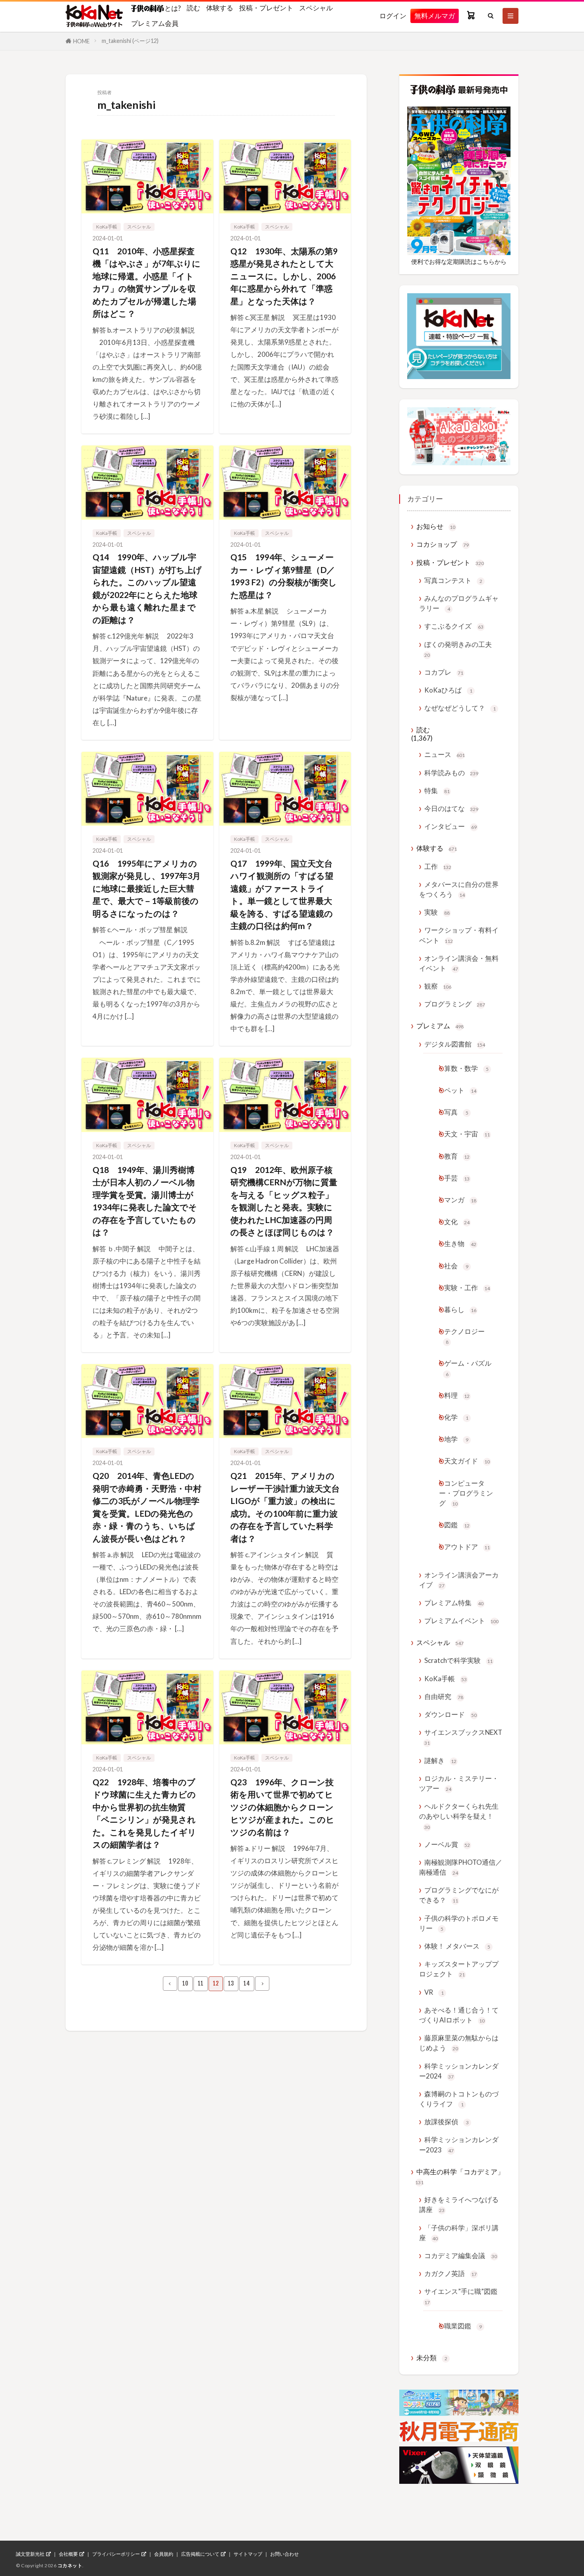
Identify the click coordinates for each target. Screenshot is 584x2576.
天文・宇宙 (467, 1134)
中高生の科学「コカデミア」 (460, 2176)
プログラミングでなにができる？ (459, 1895)
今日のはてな (451, 808)
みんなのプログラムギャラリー (459, 603)
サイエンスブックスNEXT (463, 1737)
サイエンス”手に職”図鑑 (461, 2296)
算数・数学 (466, 1068)
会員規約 (164, 2554)
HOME (81, 41)
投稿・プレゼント (266, 8)
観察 (438, 986)
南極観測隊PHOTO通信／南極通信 (461, 1867)
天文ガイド (467, 1461)
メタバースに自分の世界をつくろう (459, 889)
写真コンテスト (453, 580)
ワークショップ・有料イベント (459, 935)
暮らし (460, 1309)
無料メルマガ (435, 16)
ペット (460, 1090)
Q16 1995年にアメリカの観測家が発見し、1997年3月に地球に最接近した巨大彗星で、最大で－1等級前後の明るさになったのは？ (147, 888)
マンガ (460, 1200)
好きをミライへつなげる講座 (459, 2204)
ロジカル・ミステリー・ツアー (459, 1783)
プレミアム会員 (155, 23)
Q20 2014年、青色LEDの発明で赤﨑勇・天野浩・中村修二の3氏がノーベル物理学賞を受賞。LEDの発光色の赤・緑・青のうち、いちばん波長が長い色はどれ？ (147, 1507)
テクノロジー (464, 1336)
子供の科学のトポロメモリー (459, 1923)
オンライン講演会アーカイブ (459, 1580)
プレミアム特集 (454, 1603)
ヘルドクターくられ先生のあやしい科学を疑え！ (459, 1816)
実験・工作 (467, 1288)
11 (201, 1983)
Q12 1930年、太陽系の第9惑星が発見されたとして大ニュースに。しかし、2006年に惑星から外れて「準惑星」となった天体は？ (284, 276)
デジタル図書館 (455, 1044)
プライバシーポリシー (116, 2554)
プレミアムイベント (461, 1621)
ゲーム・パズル (468, 1368)
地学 (456, 1439)
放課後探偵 (447, 2122)
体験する (220, 8)
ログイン (393, 16)
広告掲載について (200, 2554)
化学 (456, 1417)
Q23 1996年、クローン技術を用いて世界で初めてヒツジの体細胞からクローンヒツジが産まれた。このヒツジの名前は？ (282, 1807)
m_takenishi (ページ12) (130, 41)
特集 (437, 791)
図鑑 (457, 1525)
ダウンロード (451, 1714)
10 (185, 1983)
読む (193, 8)
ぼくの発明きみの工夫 (458, 649)
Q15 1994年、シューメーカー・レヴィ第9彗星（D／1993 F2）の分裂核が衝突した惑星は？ (284, 576)
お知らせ (436, 526)
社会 (456, 1266)
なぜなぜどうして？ (460, 708)
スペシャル (316, 8)
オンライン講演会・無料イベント (459, 963)
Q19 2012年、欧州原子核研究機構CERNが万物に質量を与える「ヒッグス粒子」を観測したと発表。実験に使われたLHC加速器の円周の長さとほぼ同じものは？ (284, 1201)
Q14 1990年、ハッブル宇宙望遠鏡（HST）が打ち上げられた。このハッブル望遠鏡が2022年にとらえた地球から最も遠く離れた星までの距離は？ (147, 588)
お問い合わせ (284, 2554)
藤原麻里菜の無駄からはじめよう (459, 2043)
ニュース (445, 754)
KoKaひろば (448, 690)
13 (231, 1983)
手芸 (457, 1178)
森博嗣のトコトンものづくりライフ (459, 2099)
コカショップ (443, 544)
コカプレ (444, 672)
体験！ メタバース (457, 1946)
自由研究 (444, 1696)
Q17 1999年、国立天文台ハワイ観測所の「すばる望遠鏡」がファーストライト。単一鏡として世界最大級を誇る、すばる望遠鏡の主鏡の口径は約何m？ (282, 895)
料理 (457, 1395)
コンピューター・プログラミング (466, 1493)
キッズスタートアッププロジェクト (459, 1969)
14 (247, 1983)
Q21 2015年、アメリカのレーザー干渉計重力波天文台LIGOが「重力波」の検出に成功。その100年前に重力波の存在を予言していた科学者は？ (285, 1507)
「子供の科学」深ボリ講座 (459, 2233)
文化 (457, 1222)
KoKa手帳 (107, 227)
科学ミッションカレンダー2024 (459, 2071)
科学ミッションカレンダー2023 (459, 2144)
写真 (456, 1112)
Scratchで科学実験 (458, 1660)
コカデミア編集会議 (461, 2256)
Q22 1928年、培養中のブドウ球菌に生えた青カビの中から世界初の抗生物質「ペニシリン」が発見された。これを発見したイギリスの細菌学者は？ (144, 1813)
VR (434, 1992)
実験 (437, 912)
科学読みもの (451, 773)
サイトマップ (248, 2554)
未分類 (432, 2358)
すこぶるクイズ (454, 626)
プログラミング (455, 1004)
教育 (457, 1156)
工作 (438, 866)
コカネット (70, 2565)
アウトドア (467, 1547)
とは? (172, 8)
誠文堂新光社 (30, 2554)
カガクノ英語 (451, 2273)
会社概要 (68, 2554)
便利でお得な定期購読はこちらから (459, 261)
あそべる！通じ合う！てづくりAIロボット (459, 2015)
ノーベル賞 (447, 1844)
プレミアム (440, 1026)
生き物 (460, 1243)
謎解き (440, 1760)
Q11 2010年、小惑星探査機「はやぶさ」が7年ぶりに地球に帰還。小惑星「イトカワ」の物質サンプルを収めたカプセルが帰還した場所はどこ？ (147, 282)
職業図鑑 (463, 2326)
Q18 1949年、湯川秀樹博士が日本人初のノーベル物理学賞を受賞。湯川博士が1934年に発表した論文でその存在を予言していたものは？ (145, 1201)
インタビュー (451, 826)
